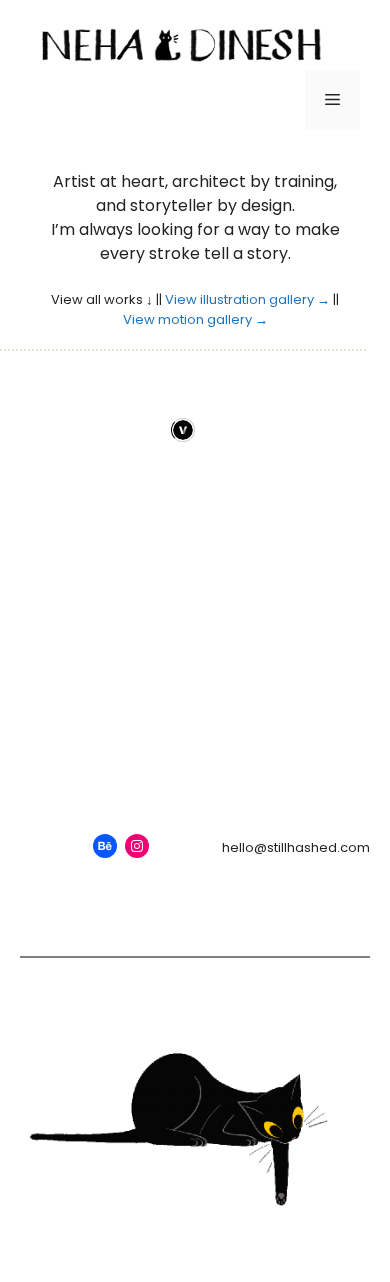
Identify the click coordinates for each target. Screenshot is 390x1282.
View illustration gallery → (247, 299)
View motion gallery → (195, 319)
